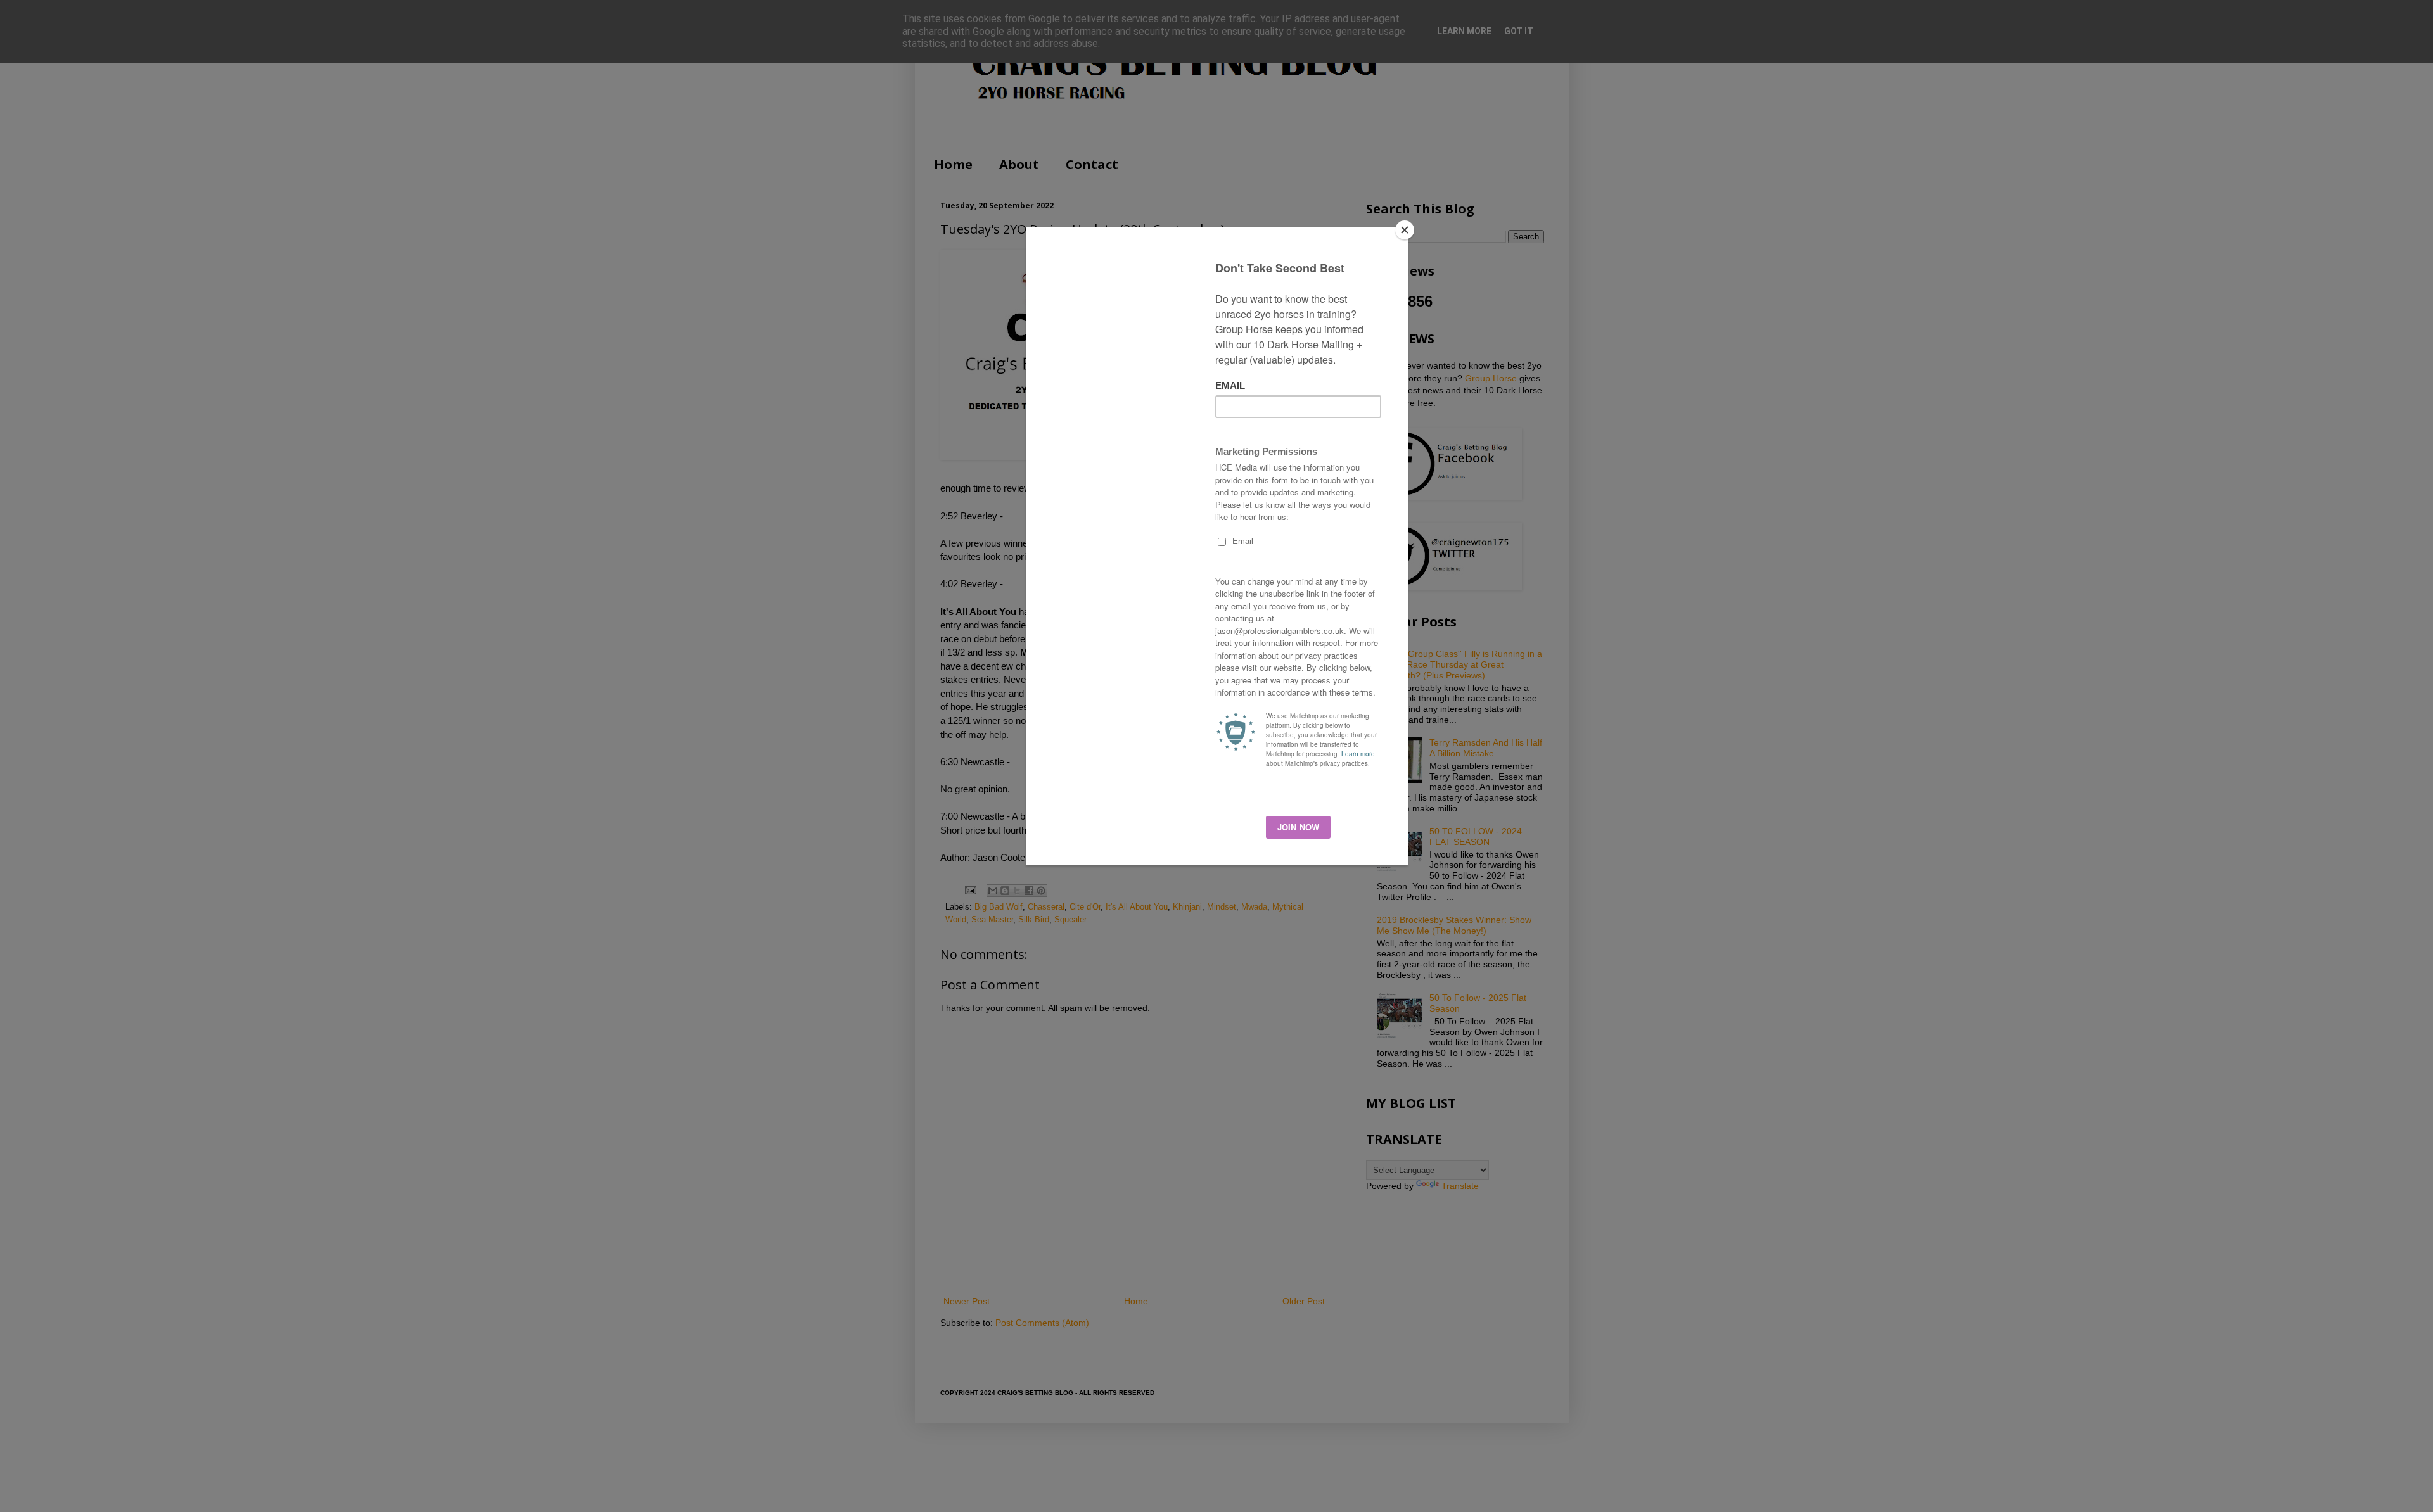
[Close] (1405, 230)
